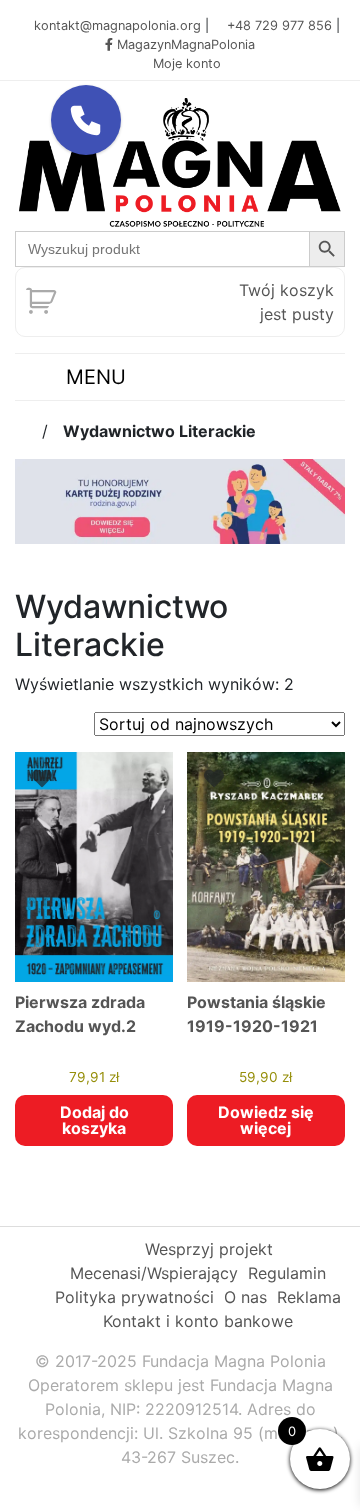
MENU (93, 377)
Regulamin (287, 1273)
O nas (245, 1297)
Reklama (309, 1297)
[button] (86, 120)
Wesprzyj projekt (209, 1249)
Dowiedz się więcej (266, 1120)
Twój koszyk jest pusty (286, 302)
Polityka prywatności (134, 1297)
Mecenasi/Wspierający (154, 1273)
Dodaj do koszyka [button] (94, 1120)
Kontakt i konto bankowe (198, 1321)
